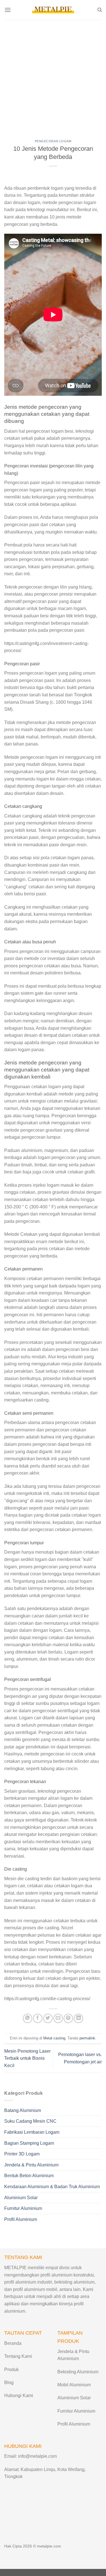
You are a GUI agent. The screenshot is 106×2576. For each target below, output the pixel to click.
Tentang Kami (18, 2356)
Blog (9, 2383)
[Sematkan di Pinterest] (68, 2018)
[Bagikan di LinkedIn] (78, 2018)
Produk (11, 2370)
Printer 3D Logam (22, 2154)
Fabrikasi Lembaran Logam (32, 2132)
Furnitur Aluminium (23, 2208)
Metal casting (54, 2038)
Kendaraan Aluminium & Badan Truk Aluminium (52, 2187)
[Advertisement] (53, 76)
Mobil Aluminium (74, 2385)
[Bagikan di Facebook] (38, 2018)
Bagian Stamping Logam (29, 2143)
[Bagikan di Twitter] (48, 2018)
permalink (87, 2038)
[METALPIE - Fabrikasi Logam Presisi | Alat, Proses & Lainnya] (53, 10)
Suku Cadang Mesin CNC (30, 2121)
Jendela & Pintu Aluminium (31, 2165)
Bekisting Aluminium (78, 2372)
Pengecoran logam (53, 141)
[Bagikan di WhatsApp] (28, 2018)
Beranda (13, 2343)
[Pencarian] (100, 10)
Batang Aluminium (23, 2110)
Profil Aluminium (21, 2219)
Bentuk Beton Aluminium (29, 2176)
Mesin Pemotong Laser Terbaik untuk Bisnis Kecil (27, 2058)
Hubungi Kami (19, 2395)
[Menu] (8, 10)
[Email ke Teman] (58, 2018)
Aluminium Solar (21, 2198)
